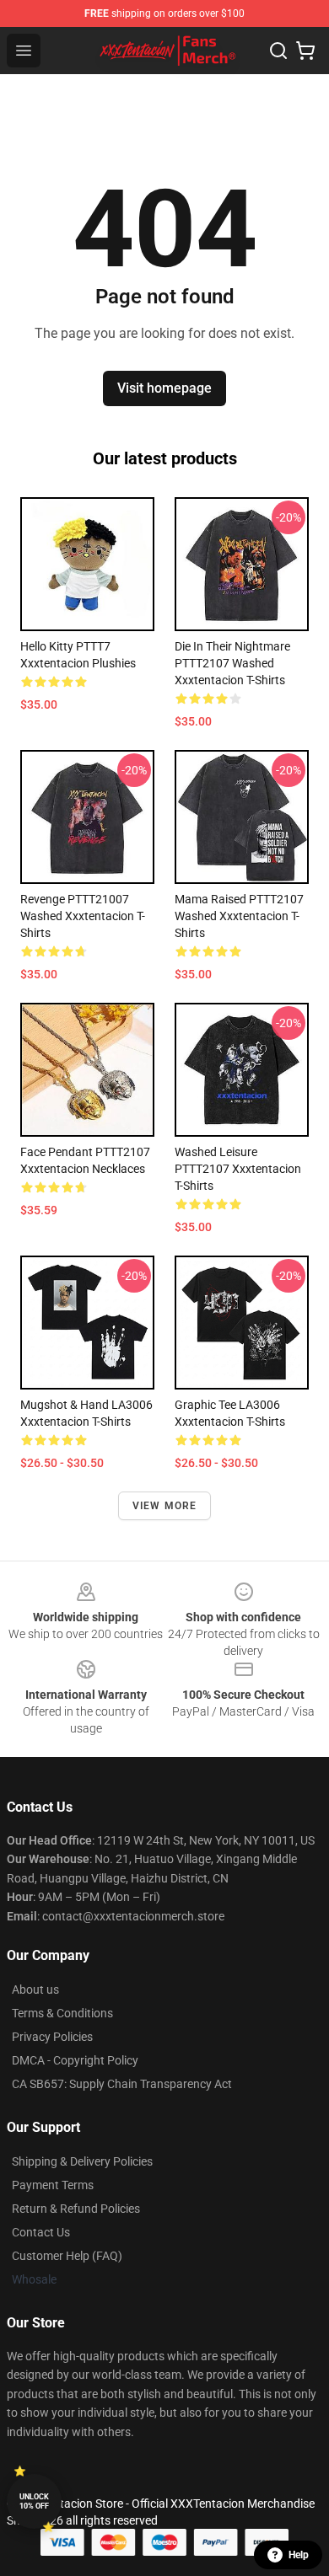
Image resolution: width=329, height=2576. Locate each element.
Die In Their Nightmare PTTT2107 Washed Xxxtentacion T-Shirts (232, 663)
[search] (278, 51)
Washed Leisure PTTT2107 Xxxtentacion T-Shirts (238, 1169)
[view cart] (305, 51)
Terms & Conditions (62, 2013)
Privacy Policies (52, 2037)
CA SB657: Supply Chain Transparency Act (122, 2084)
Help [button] (299, 2555)
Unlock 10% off (34, 2501)
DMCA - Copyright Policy (75, 2060)
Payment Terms (53, 2185)
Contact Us (41, 2232)
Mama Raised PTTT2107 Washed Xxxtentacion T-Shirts (239, 916)
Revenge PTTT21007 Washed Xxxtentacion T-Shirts (83, 916)
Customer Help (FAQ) (67, 2256)
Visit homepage (164, 388)
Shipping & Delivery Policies (82, 2161)
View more (165, 1506)
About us (35, 1990)
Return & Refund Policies (76, 2209)
